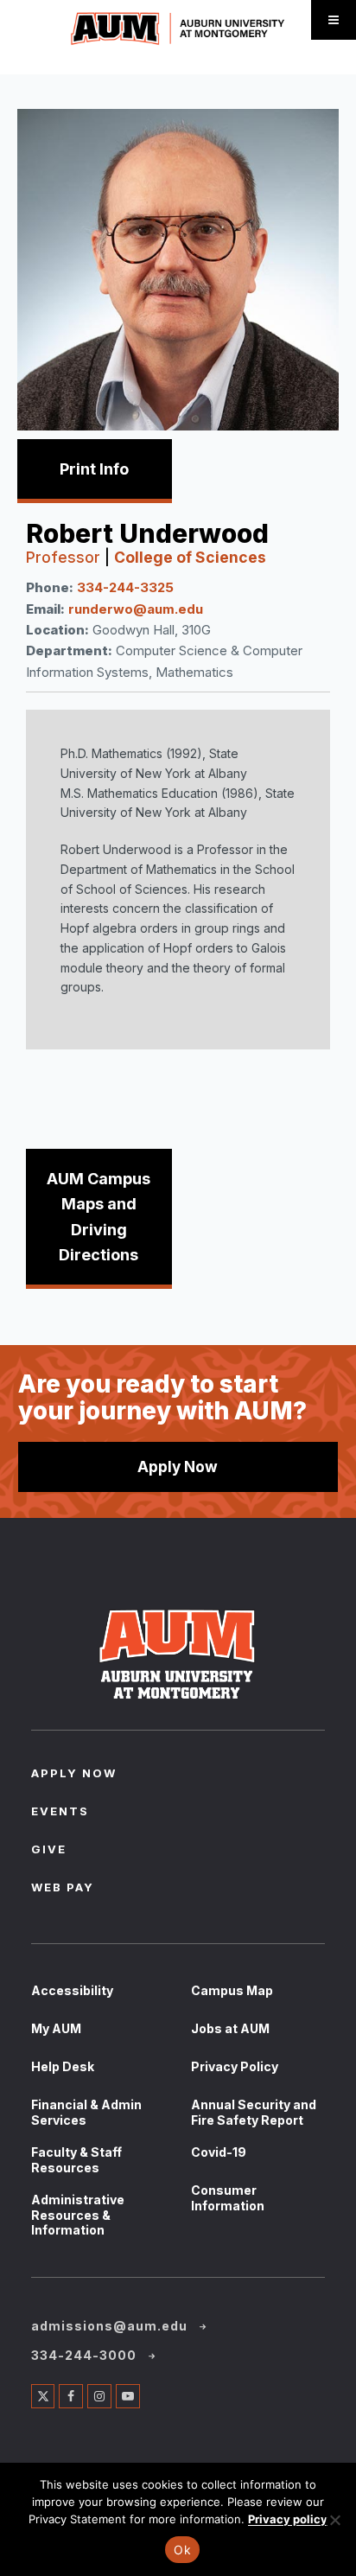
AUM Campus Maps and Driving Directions (99, 1217)
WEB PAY (63, 1889)
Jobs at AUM (230, 2028)
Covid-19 (219, 2152)
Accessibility (72, 1990)
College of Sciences (190, 557)
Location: (57, 630)
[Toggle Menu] (334, 20)
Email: (45, 609)
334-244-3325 (125, 587)
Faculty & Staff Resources (76, 2160)
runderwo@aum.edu (136, 609)
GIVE (49, 1851)
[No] (334, 2520)
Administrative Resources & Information (78, 2215)
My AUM (56, 2028)
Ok (182, 2550)
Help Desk (63, 2066)
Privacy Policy (235, 2066)
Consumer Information (228, 2198)
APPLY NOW (74, 1775)
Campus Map (232, 1990)
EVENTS (60, 1813)
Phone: (50, 587)
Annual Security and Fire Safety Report (254, 2112)
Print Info (94, 469)
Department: (69, 650)
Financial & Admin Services (86, 2112)
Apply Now (178, 1467)
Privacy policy (288, 2519)
